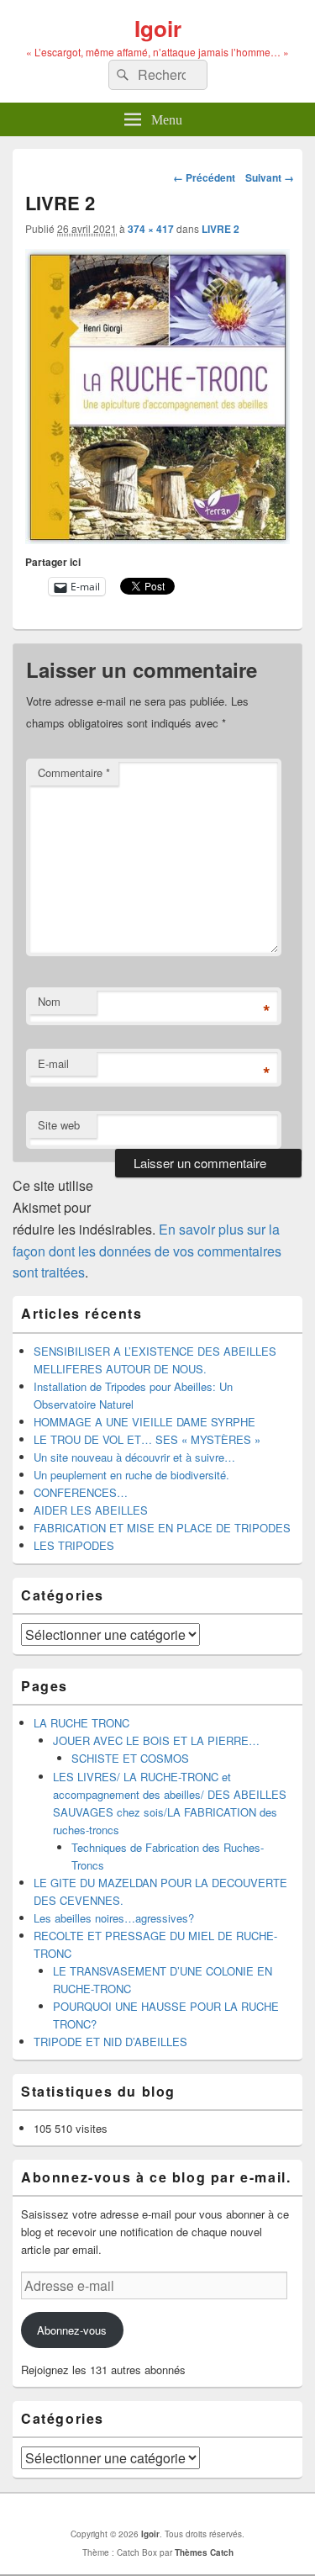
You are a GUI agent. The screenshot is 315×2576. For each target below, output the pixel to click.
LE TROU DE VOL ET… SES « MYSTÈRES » (147, 1439)
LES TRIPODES (74, 1545)
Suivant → (270, 177)
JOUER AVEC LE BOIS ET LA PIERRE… (156, 1740)
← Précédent (204, 177)
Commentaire (74, 772)
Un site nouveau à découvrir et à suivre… (134, 1457)
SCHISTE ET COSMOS (130, 1758)
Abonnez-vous (72, 2330)
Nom (49, 1001)
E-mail (53, 1063)
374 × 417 (151, 229)
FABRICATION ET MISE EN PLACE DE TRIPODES (162, 1528)
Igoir (158, 28)
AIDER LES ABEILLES (91, 1510)
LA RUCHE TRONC (81, 1723)
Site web (59, 1125)
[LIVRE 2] (157, 539)
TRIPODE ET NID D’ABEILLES (110, 2042)
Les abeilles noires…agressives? (114, 1918)
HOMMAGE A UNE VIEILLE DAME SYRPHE (144, 1422)
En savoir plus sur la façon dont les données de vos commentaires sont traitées (147, 1251)
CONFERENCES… (81, 1492)
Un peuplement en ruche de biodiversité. (131, 1475)
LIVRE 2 (220, 229)
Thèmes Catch (204, 2552)
